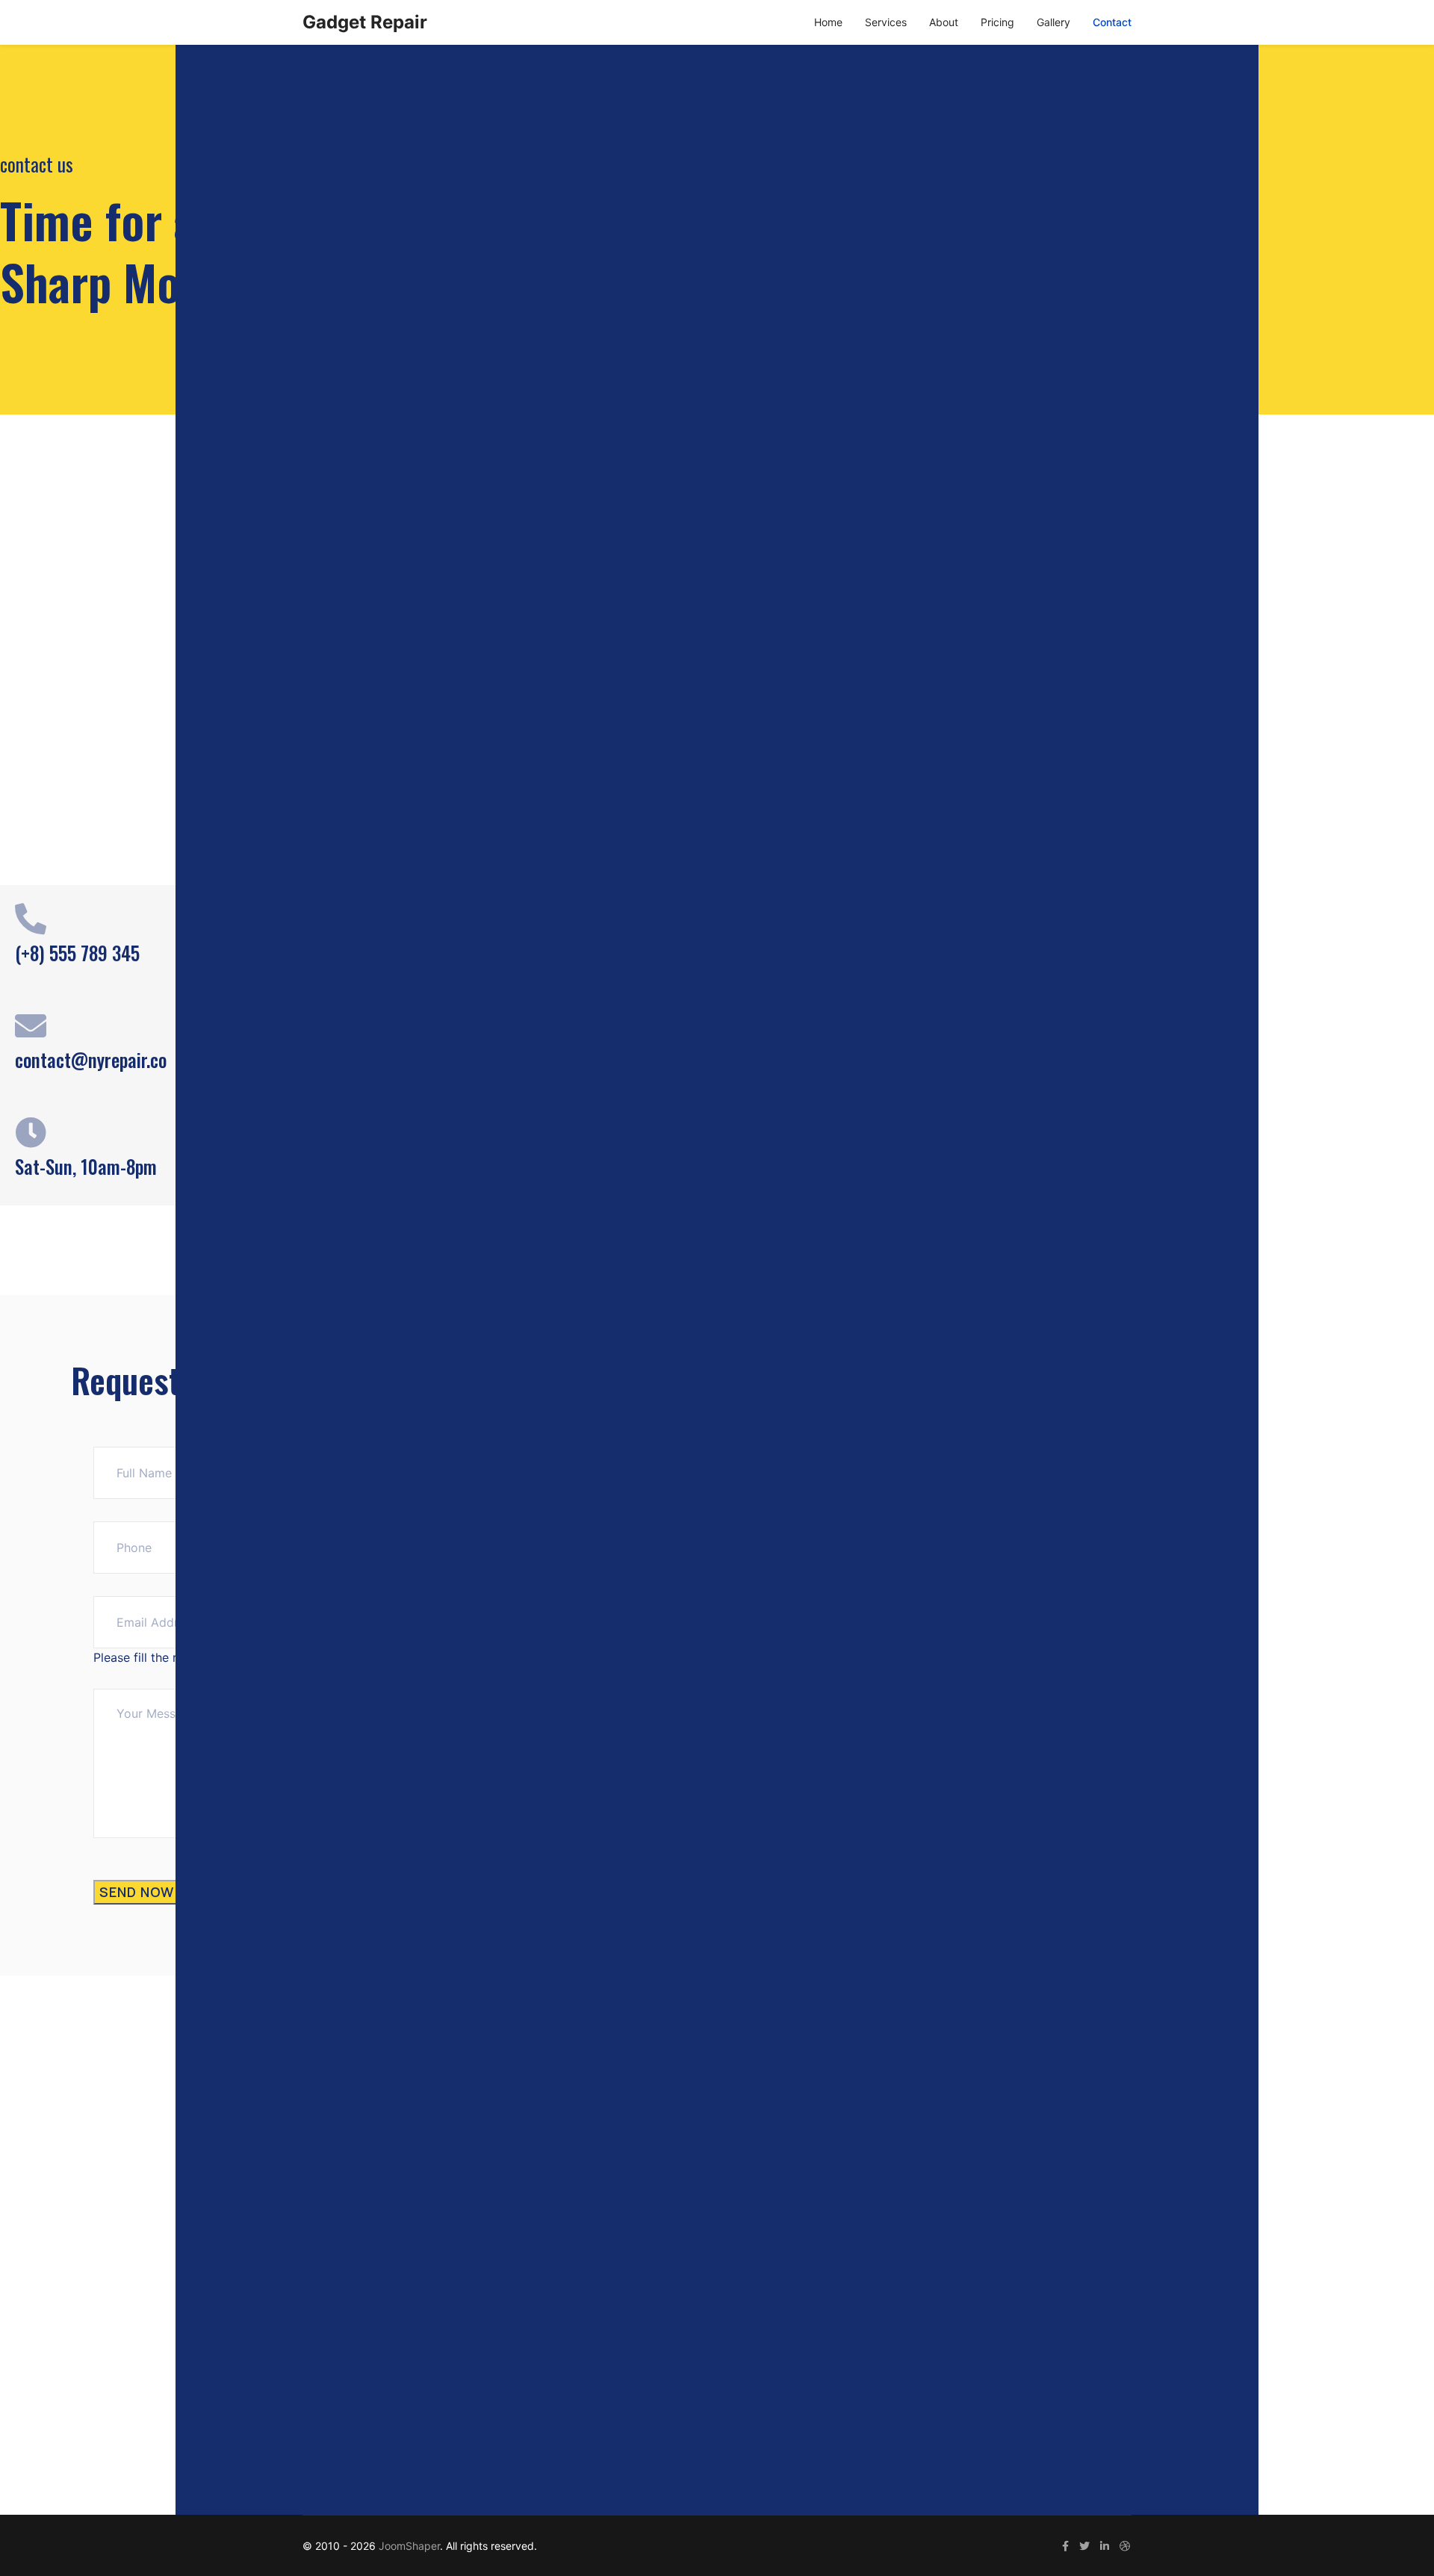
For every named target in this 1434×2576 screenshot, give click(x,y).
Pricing (997, 22)
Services (886, 22)
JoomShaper (409, 2546)
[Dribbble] (1125, 2546)
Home (828, 22)
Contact (1112, 22)
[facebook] (1065, 2546)
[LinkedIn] (1105, 2546)
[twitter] (1084, 2546)
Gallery (1053, 22)
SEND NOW (137, 1892)
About (944, 22)
